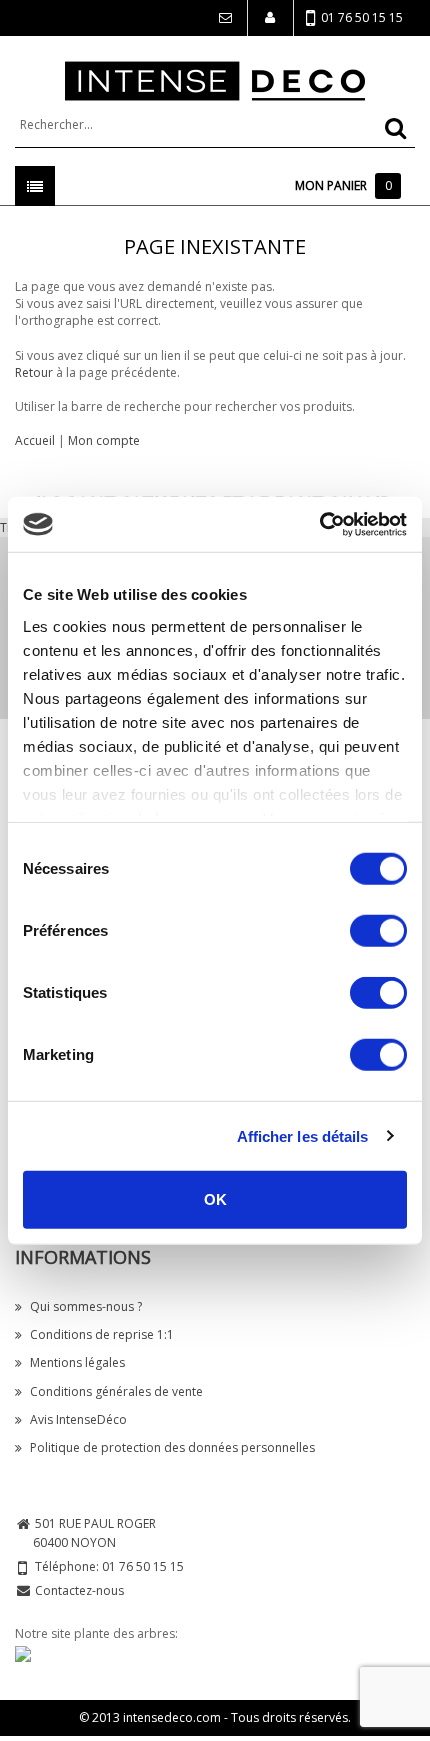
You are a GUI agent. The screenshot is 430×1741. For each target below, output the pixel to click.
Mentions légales (77, 1362)
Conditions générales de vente (116, 1391)
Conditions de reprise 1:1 (102, 1334)
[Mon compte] (270, 18)
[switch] (378, 931)
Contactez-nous (79, 1590)
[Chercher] (395, 128)
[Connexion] (224, 18)
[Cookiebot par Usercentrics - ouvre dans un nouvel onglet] (319, 524)
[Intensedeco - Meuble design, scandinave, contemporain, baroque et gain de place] (215, 79)
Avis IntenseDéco (78, 1419)
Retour (34, 372)
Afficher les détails (303, 1135)
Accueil (35, 440)
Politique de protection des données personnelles (172, 1447)
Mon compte (104, 440)
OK (215, 1199)
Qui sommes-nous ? (86, 1306)
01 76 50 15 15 (362, 17)
